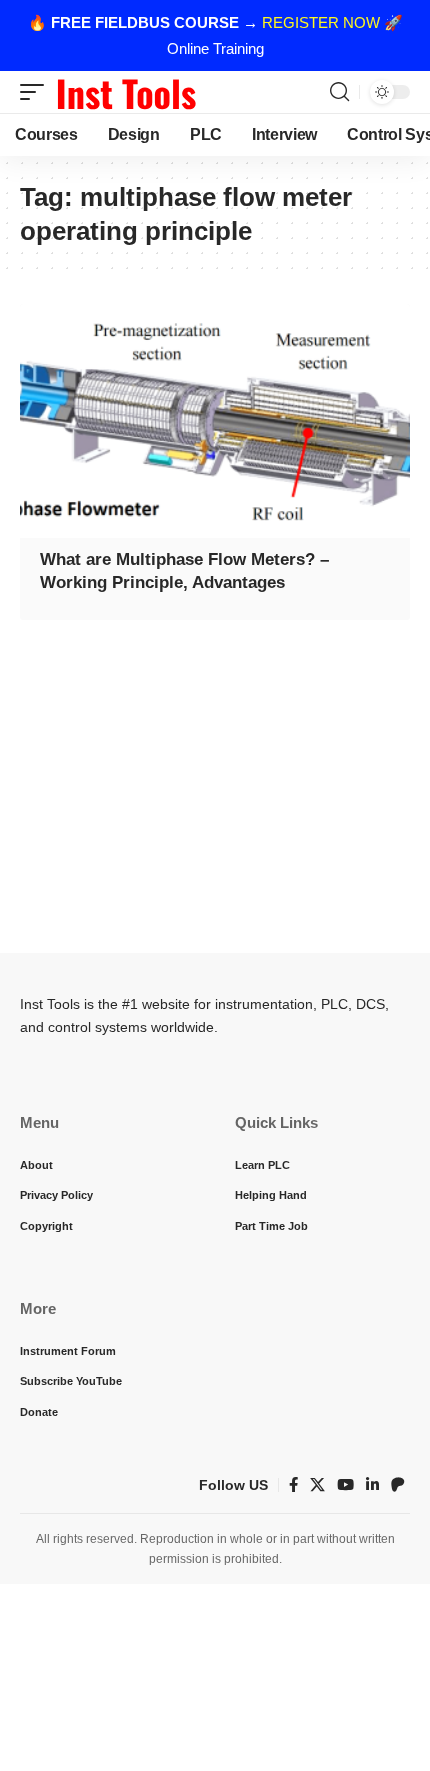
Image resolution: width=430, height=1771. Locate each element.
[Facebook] (293, 1485)
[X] (317, 1485)
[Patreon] (398, 1485)
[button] (37, 92)
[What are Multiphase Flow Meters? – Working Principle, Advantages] (215, 421)
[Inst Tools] (126, 92)
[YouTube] (345, 1485)
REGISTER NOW (321, 22)
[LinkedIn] (372, 1485)
